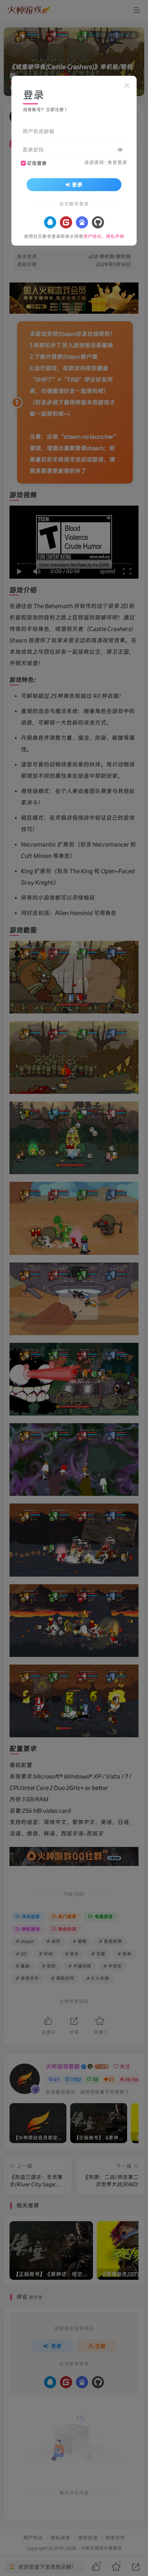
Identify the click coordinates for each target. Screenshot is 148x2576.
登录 (77, 185)
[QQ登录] (50, 222)
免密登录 (117, 162)
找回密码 (94, 162)
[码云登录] (66, 222)
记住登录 (37, 163)
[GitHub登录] (98, 222)
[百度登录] (82, 222)
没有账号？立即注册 (43, 110)
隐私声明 (115, 236)
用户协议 (92, 236)
